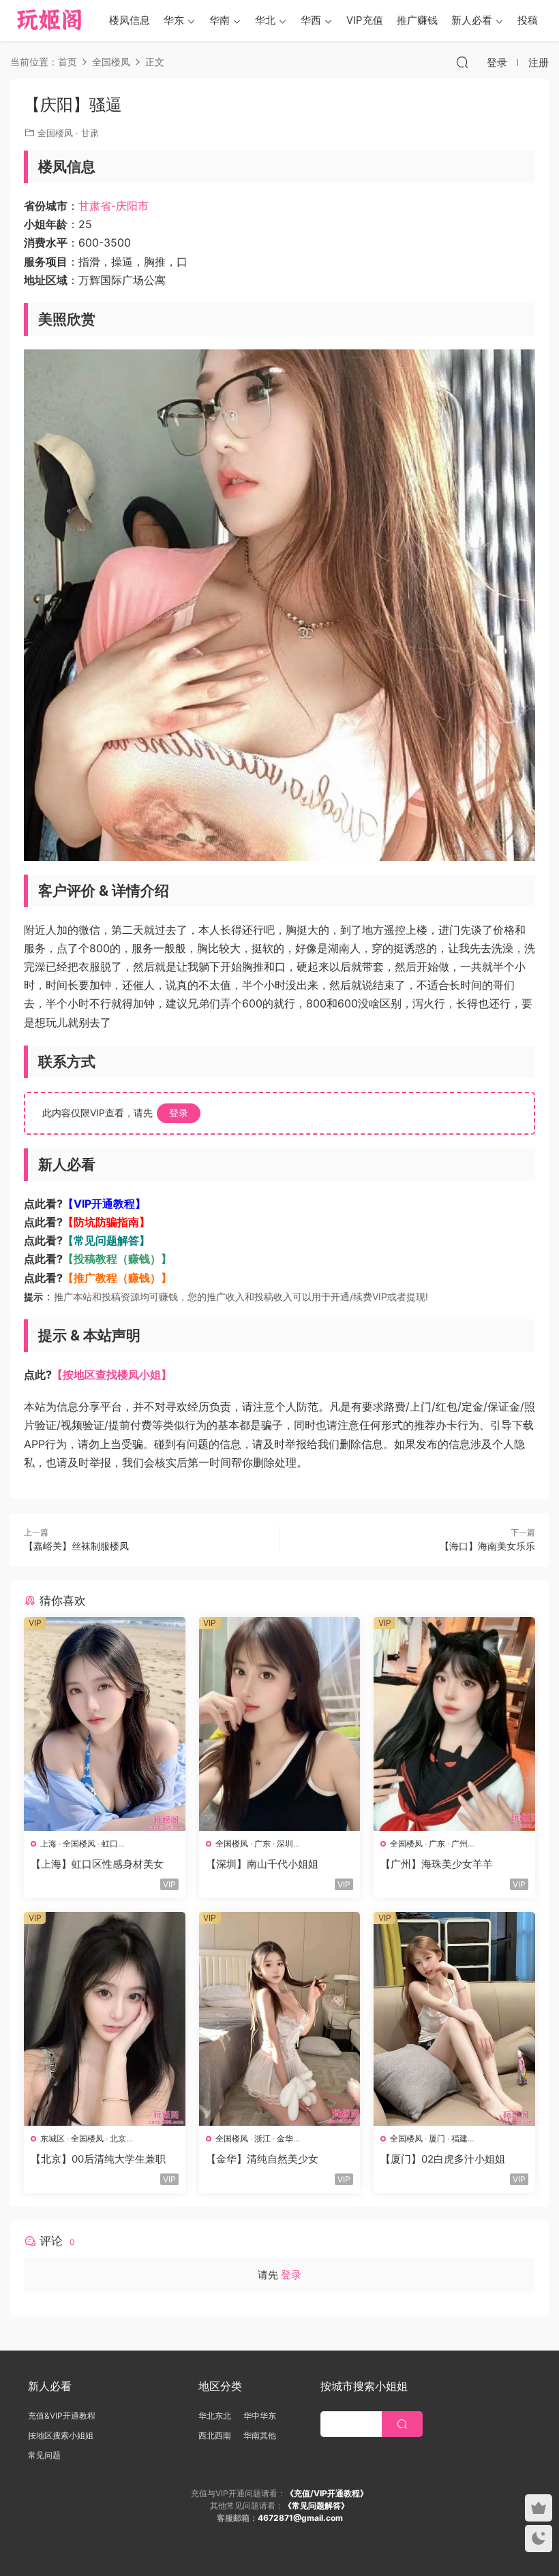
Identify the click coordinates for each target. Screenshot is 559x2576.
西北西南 (215, 2435)
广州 (459, 1843)
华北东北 (215, 2416)
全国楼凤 (55, 133)
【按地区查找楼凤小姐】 (112, 1375)
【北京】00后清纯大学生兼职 (98, 2159)
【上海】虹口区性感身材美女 (97, 1864)
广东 (262, 1843)
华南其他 (260, 2435)
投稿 (528, 20)
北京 (118, 2138)
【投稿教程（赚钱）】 (117, 1259)
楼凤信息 (130, 20)
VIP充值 (365, 20)
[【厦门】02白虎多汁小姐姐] (454, 2019)
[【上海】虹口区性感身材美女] (105, 1724)
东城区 (52, 2138)
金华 (285, 2138)
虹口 (110, 1843)
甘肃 (90, 133)
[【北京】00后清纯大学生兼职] (105, 2019)
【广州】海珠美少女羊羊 (437, 1864)
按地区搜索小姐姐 (61, 2435)
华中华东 (260, 2416)
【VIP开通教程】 (104, 1204)
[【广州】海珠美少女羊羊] (454, 1724)
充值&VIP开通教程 (62, 2416)
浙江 (262, 2138)
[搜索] (462, 62)
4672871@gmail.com (300, 2518)
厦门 (437, 2138)
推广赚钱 (417, 20)
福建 (459, 2138)
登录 (179, 1113)
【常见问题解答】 (106, 1240)
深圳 (285, 1843)
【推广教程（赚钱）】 (117, 1278)
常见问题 (44, 2455)
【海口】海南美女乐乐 (487, 1546)
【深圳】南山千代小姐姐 (262, 1864)
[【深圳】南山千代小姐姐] (280, 1724)
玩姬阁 (49, 20)
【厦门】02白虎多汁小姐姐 (443, 2159)
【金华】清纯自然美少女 (262, 2159)
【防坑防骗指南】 (106, 1222)
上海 (48, 1843)
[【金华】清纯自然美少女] (280, 2019)
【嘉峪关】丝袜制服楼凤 (76, 1546)
